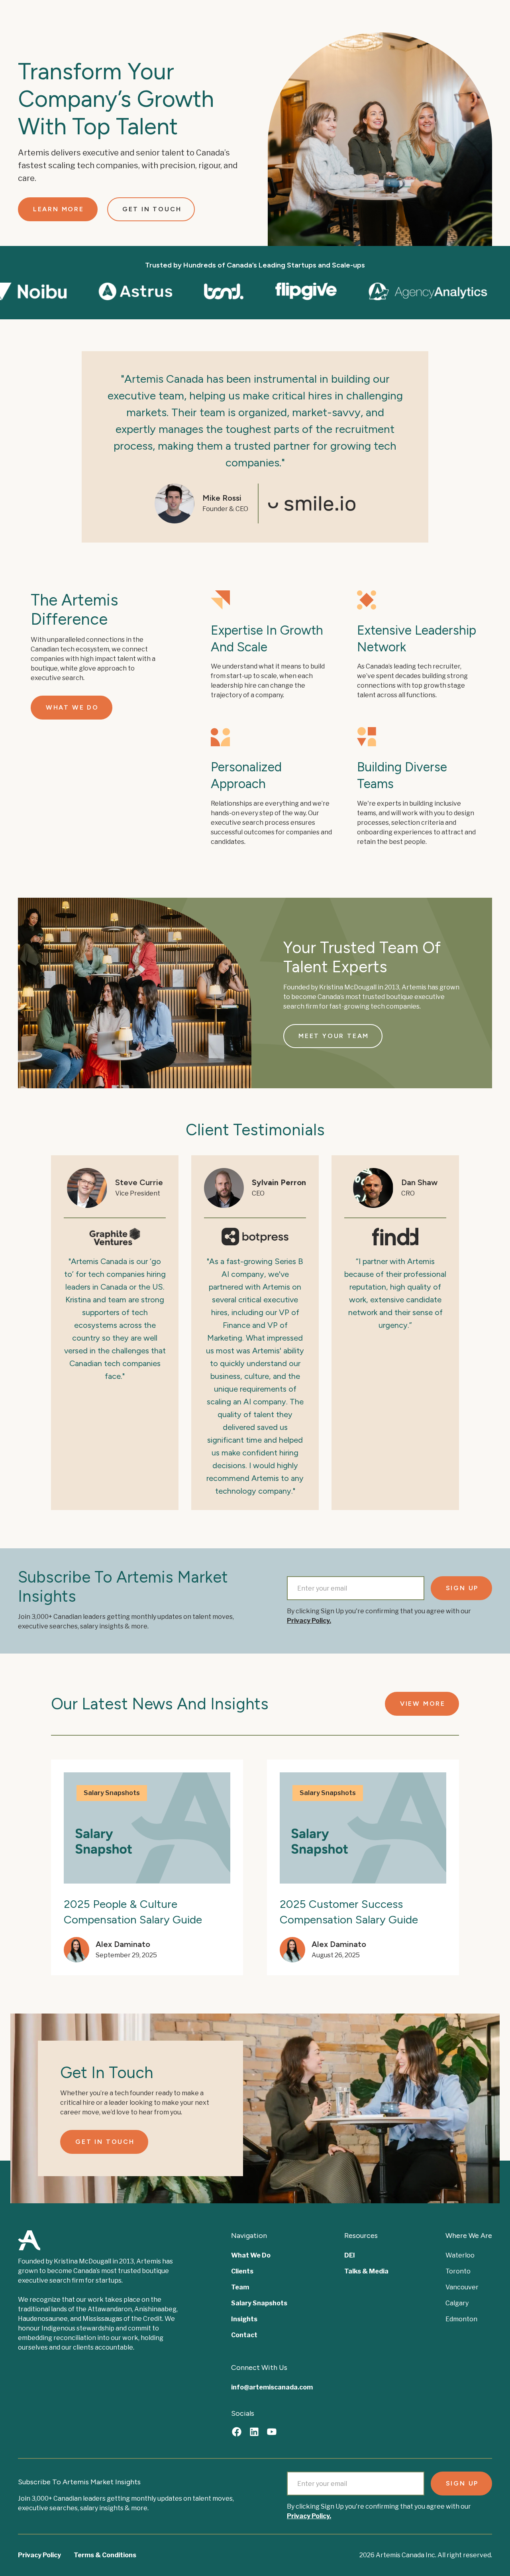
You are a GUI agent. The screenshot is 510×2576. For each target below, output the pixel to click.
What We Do (251, 2255)
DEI (350, 2255)
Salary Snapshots (259, 2303)
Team (240, 2287)
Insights (244, 2319)
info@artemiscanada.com (272, 2387)
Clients (242, 2271)
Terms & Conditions (105, 2555)
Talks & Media (366, 2271)
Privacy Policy (39, 2555)
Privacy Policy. (309, 1621)
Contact (244, 2335)
